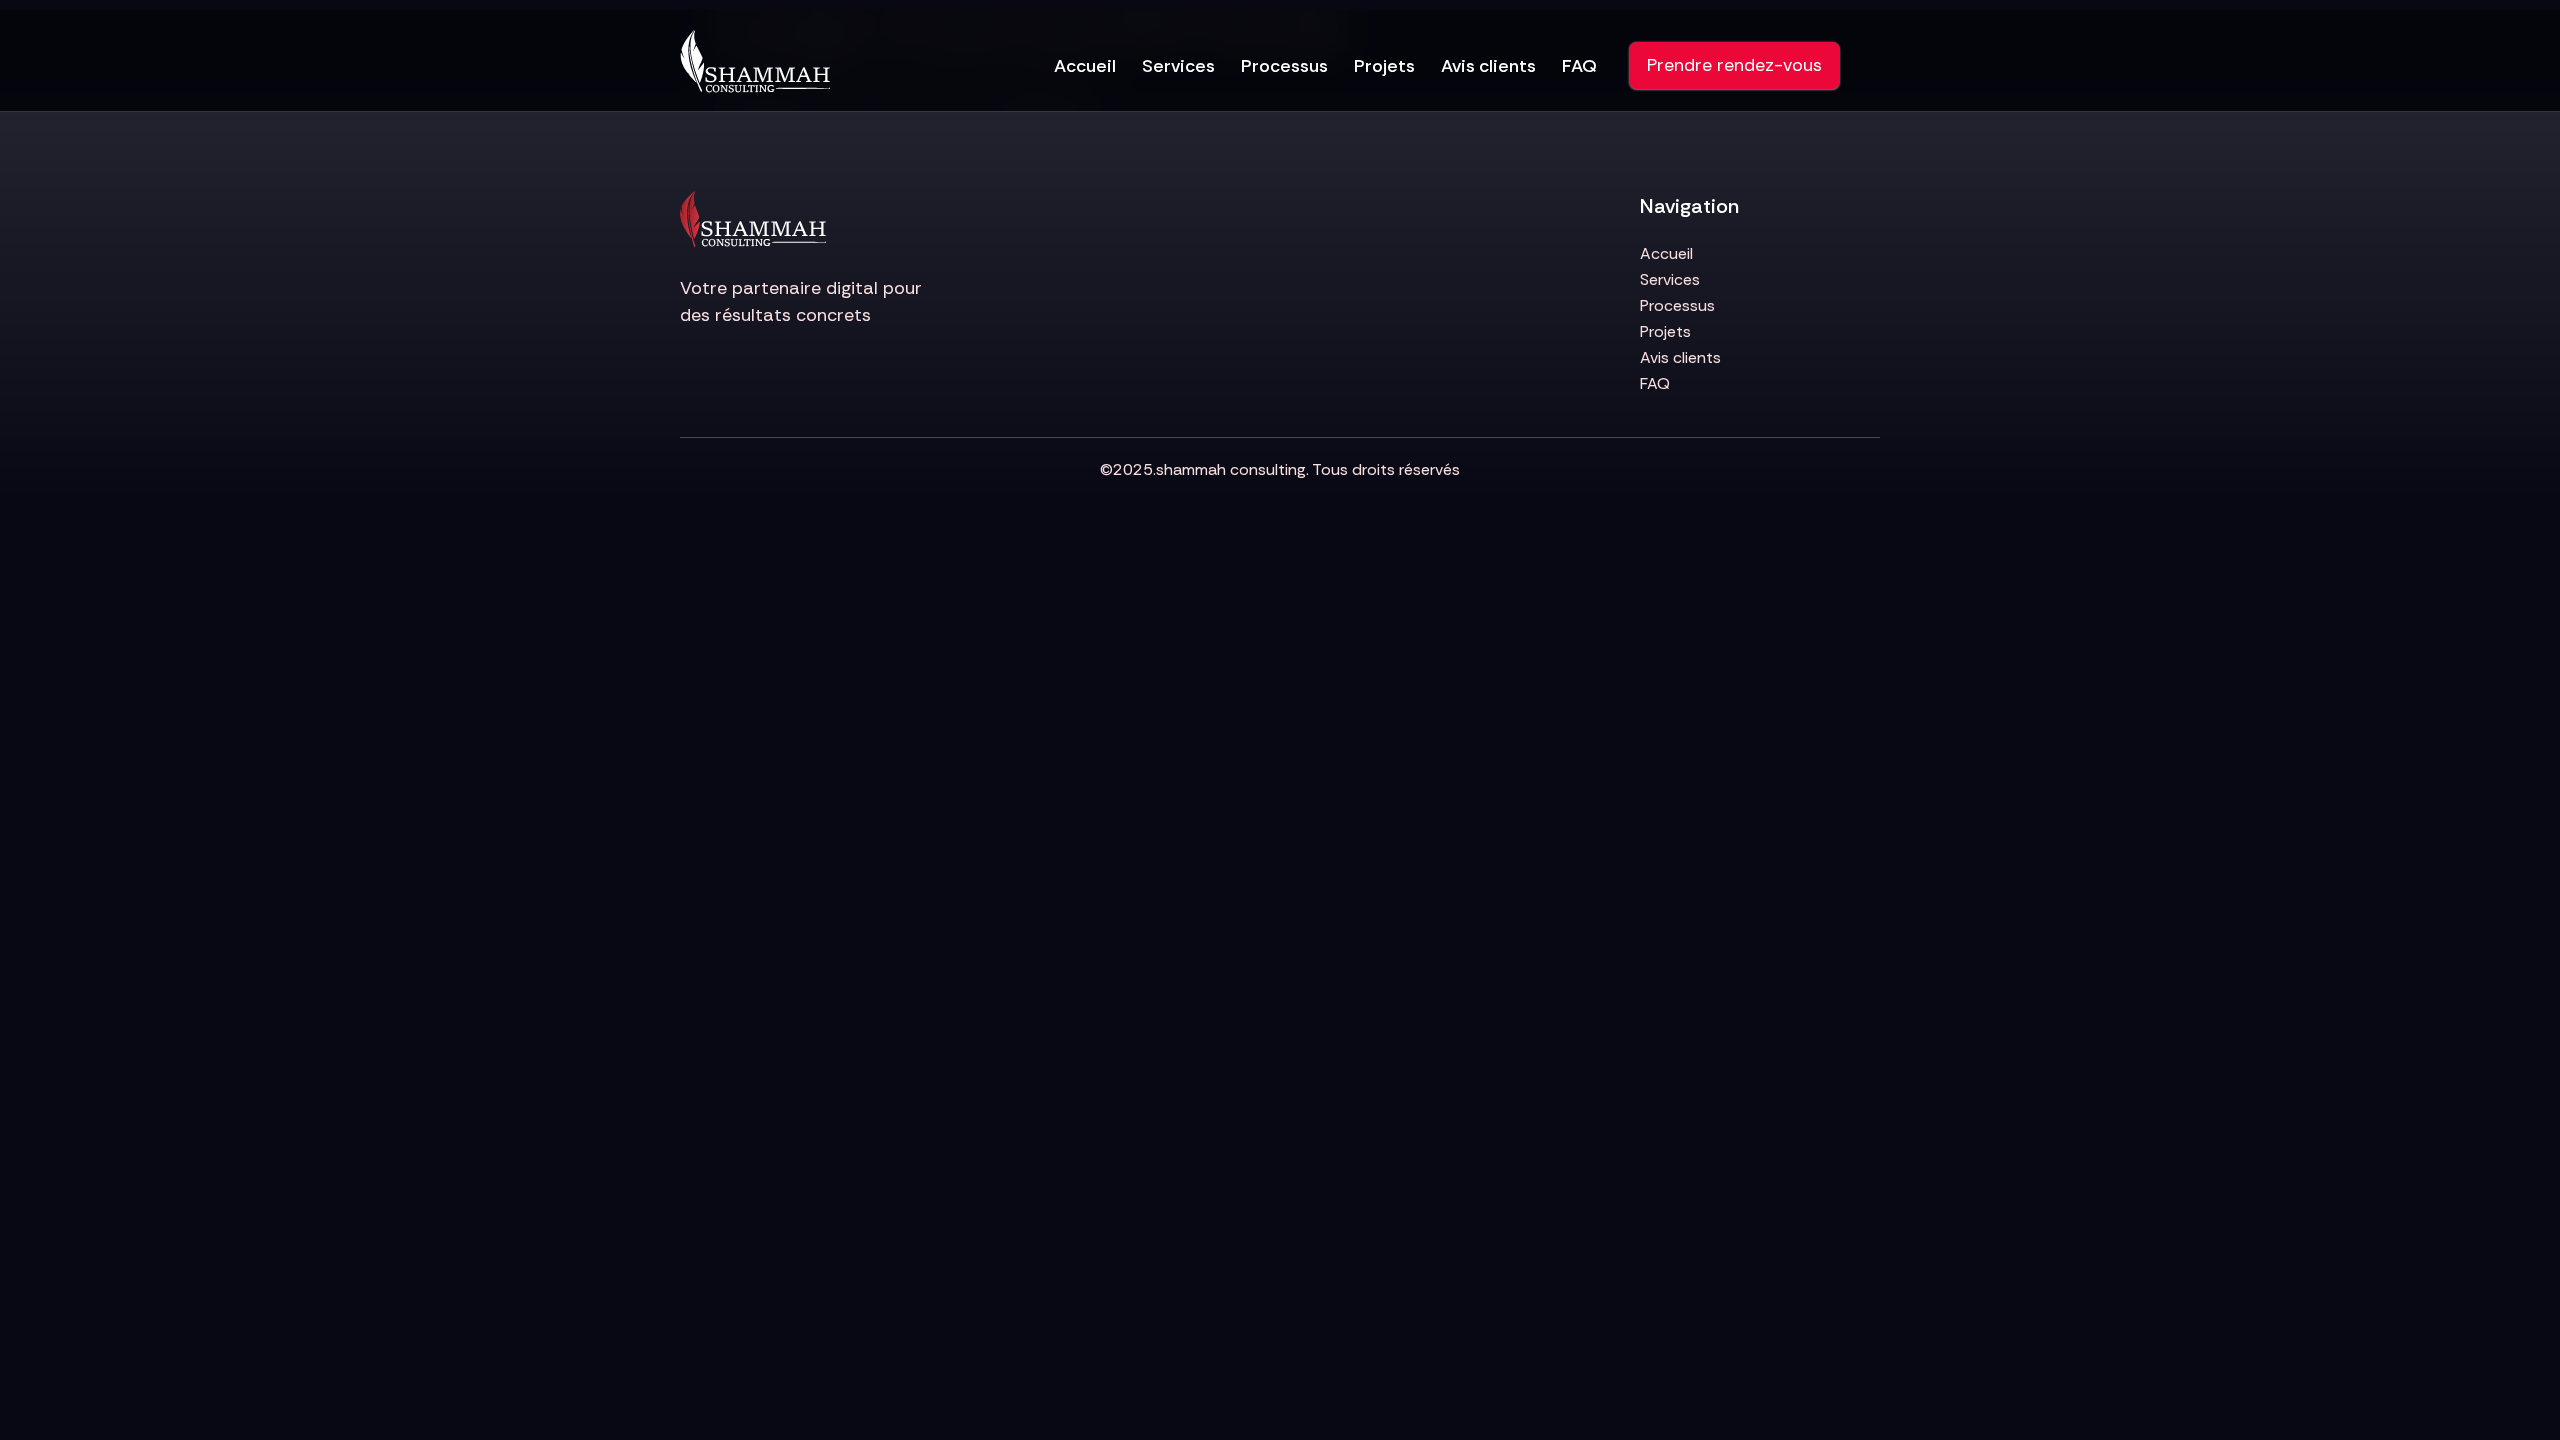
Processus (1284, 66)
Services (1178, 66)
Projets (1384, 66)
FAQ (1579, 66)
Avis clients (1488, 66)
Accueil (1085, 66)
